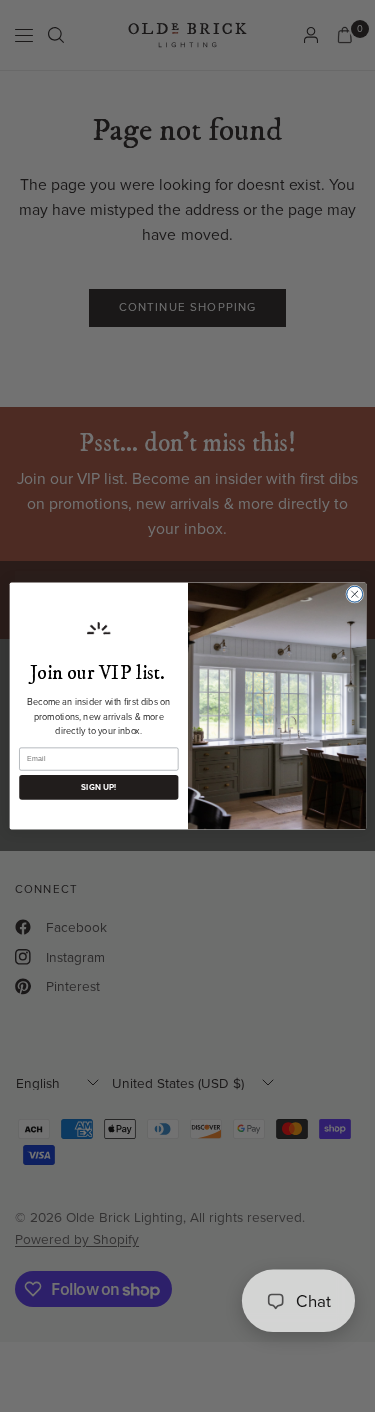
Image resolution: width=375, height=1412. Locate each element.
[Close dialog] (354, 594)
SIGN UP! (98, 788)
